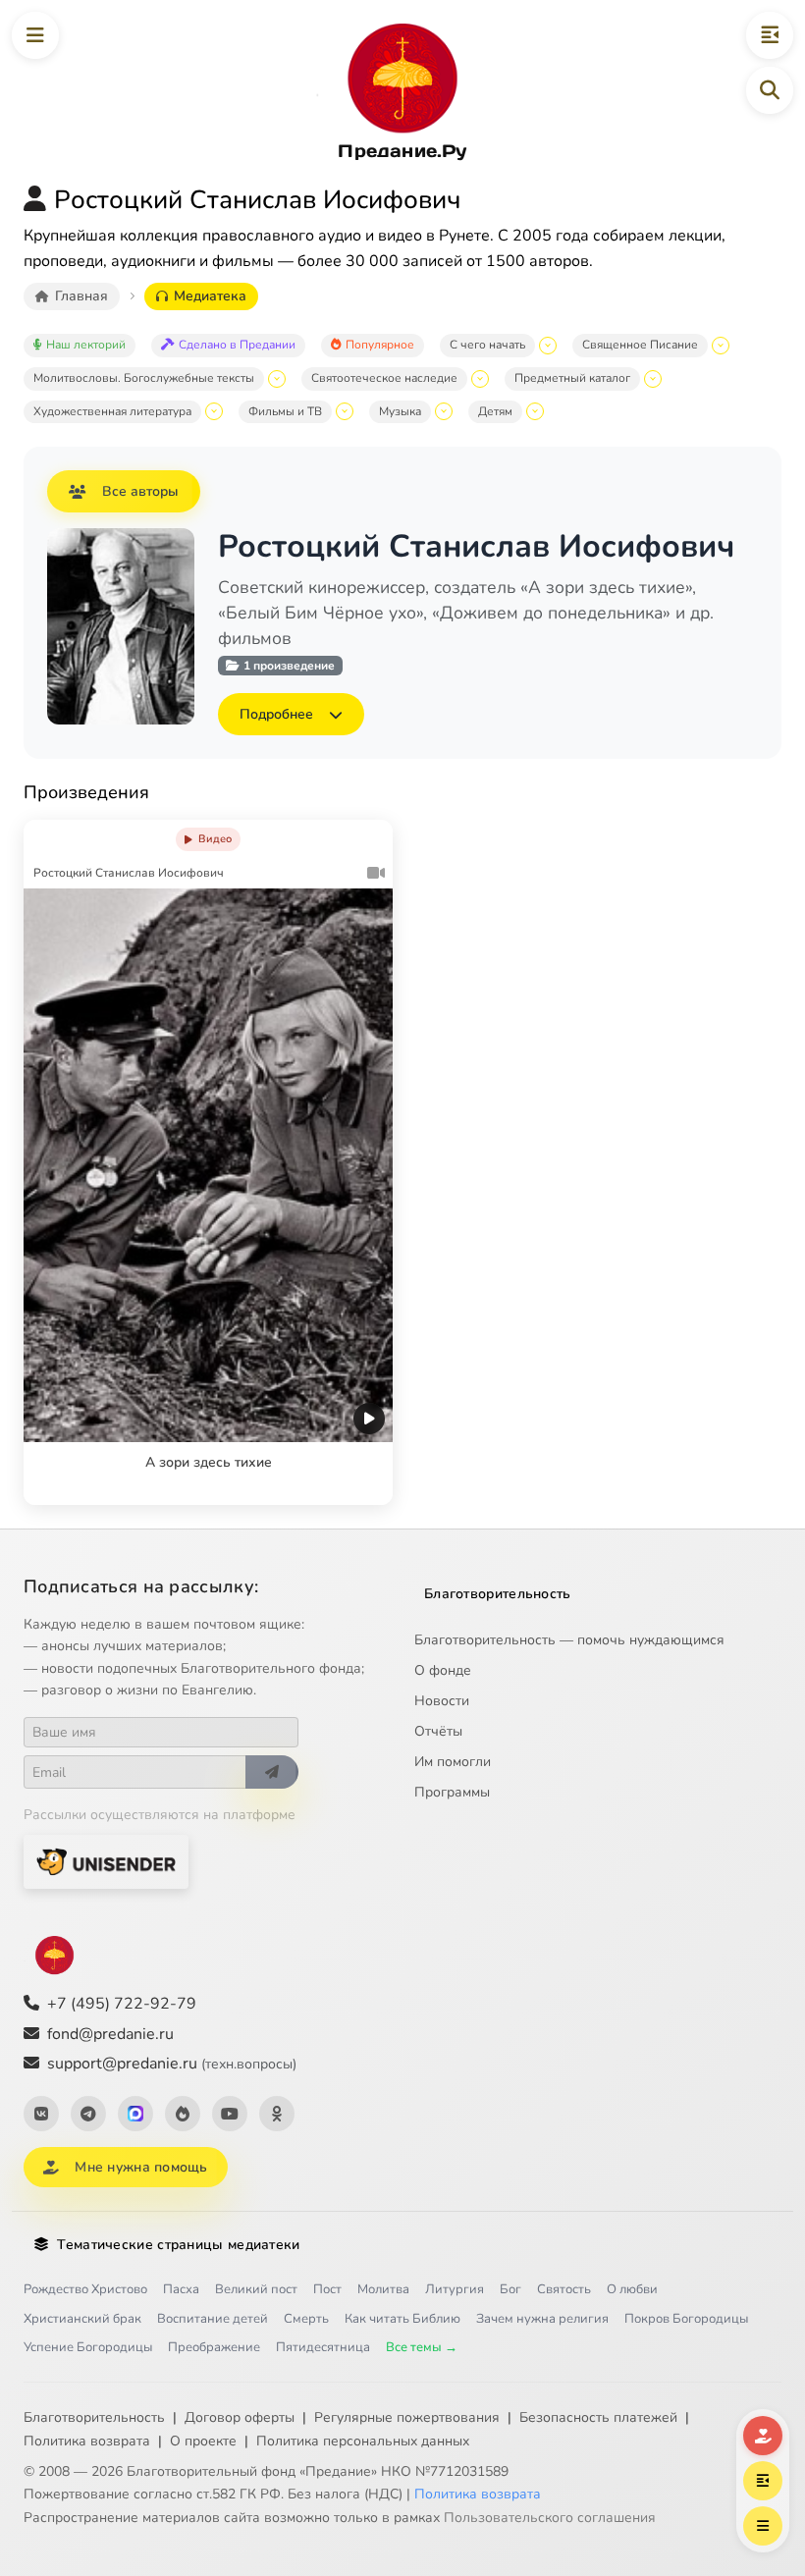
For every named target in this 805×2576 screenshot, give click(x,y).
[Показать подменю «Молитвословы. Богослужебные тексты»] (277, 379)
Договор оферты (240, 2417)
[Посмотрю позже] (367, 835)
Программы (452, 1792)
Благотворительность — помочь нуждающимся (569, 1640)
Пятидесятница (323, 2347)
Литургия (455, 2289)
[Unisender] (106, 1862)
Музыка (400, 411)
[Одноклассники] (277, 2114)
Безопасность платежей (598, 2417)
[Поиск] (770, 90)
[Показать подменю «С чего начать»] (548, 346)
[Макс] (135, 2114)
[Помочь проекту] (763, 2436)
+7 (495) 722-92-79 (122, 2004)
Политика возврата (87, 2441)
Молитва (383, 2289)
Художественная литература (112, 411)
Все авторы (140, 491)
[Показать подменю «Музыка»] (444, 411)
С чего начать (487, 345)
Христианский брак (82, 2319)
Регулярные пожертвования (407, 2417)
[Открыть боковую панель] (770, 35)
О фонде (443, 1670)
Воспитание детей (213, 2319)
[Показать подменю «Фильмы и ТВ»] (345, 411)
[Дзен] (183, 2114)
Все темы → (422, 2347)
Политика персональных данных (363, 2441)
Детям (495, 411)
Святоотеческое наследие (384, 378)
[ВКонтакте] (41, 2114)
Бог (510, 2289)
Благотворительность (498, 1594)
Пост (327, 2289)
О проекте (203, 2441)
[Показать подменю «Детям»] (535, 411)
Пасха (181, 2289)
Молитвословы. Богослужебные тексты (144, 378)
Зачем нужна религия (542, 2319)
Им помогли (453, 1762)
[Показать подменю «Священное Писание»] (721, 346)
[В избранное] (326, 835)
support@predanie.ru (172, 2064)
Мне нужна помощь (141, 2167)
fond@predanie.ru (110, 2034)
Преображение (214, 2347)
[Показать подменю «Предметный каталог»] (653, 379)
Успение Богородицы (88, 2347)
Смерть (306, 2319)
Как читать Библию (402, 2319)
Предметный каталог (572, 378)
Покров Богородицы (686, 2319)
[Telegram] (88, 2114)
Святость (564, 2289)
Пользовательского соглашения (550, 2518)
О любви (632, 2289)
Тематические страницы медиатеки (178, 2245)
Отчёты (438, 1731)
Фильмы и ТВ (285, 411)
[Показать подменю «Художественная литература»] (214, 411)
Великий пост (256, 2289)
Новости (442, 1701)
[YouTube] (230, 2114)
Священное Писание (640, 345)
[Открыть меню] (35, 35)
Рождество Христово (85, 2289)
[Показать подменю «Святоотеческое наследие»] (480, 379)
